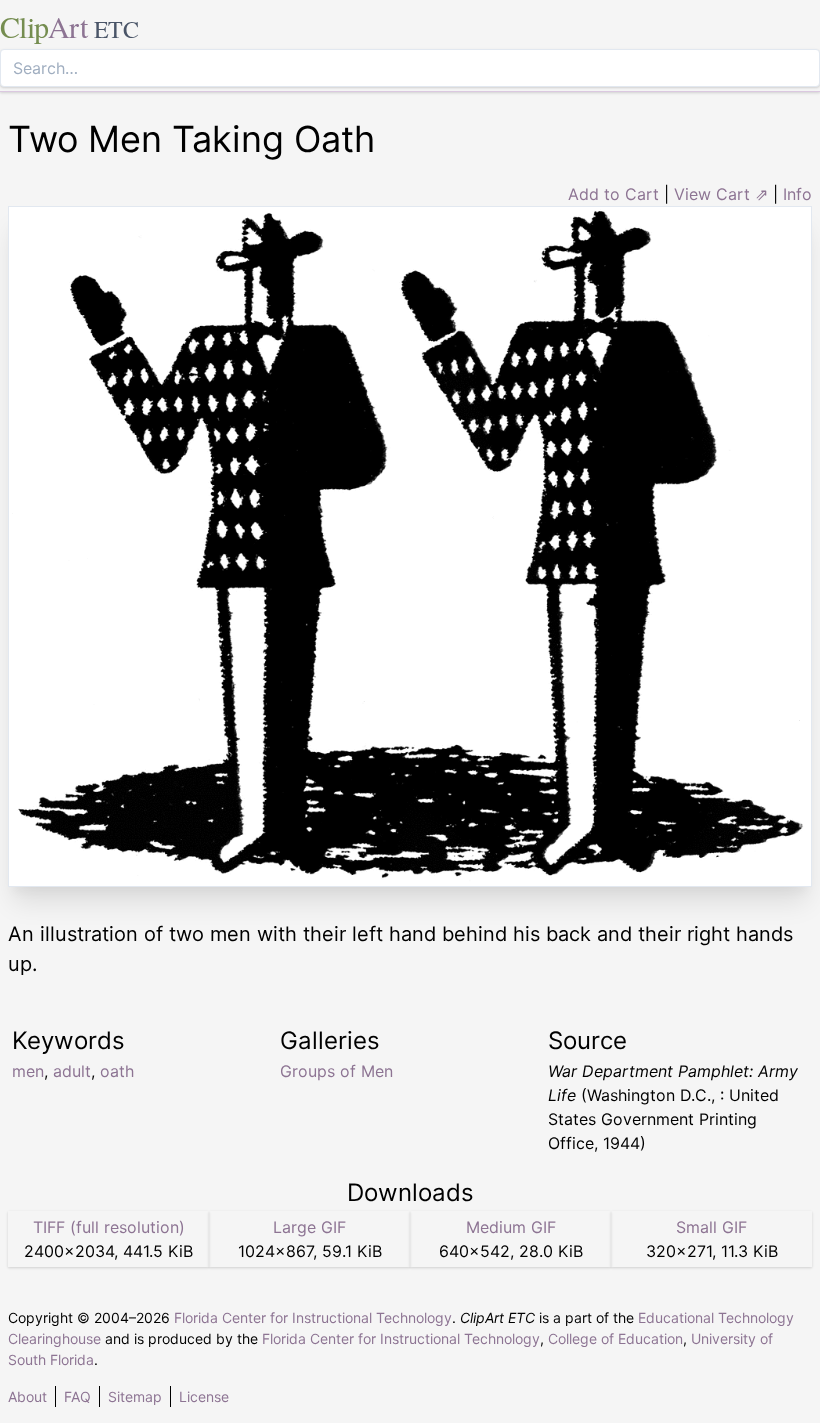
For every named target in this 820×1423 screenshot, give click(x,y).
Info (797, 194)
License (204, 1396)
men (28, 1071)
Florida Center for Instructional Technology (313, 1317)
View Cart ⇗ (721, 194)
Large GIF (309, 1227)
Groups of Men (336, 1071)
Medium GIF (511, 1227)
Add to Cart (613, 194)
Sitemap (135, 1396)
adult (72, 1071)
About (27, 1396)
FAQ (77, 1396)
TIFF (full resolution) (109, 1227)
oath (117, 1071)
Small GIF (711, 1227)
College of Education (615, 1338)
